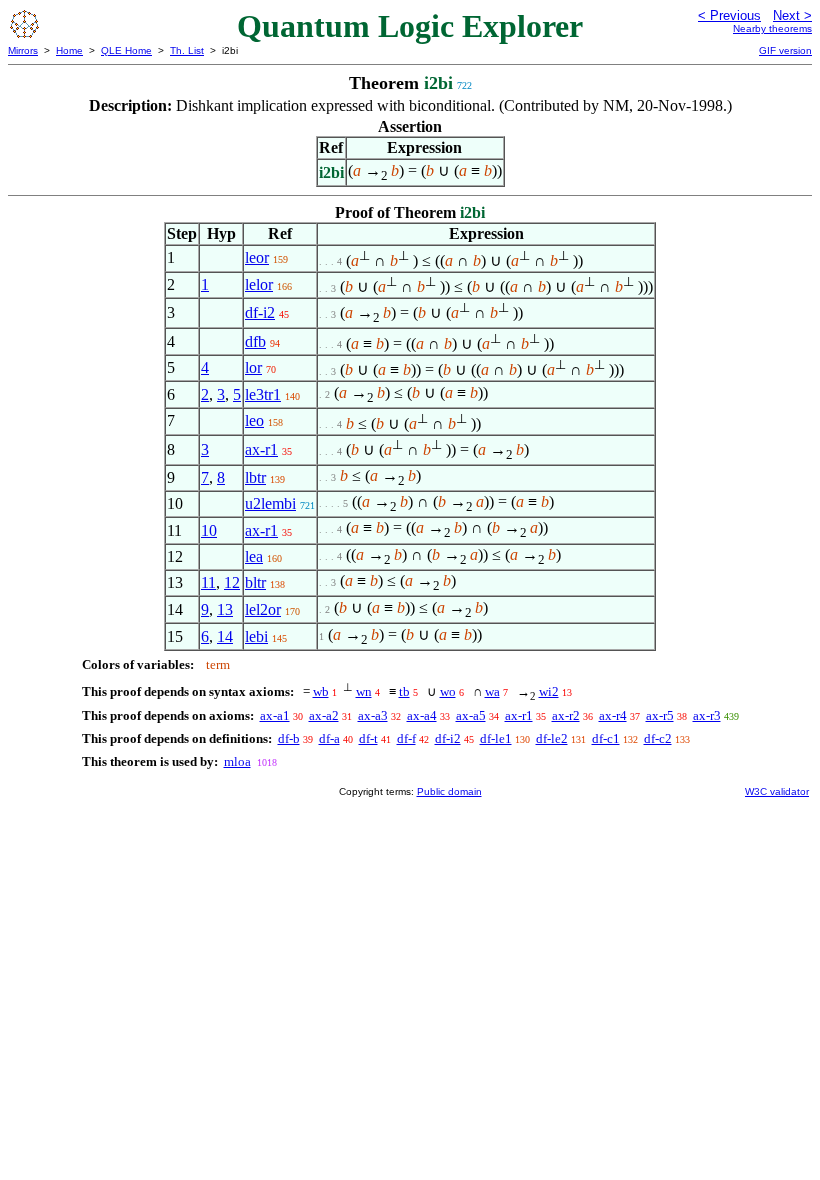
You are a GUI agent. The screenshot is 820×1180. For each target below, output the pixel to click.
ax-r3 (707, 715)
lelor (259, 284)
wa (492, 691)
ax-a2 (324, 715)
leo (254, 420)
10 (209, 530)
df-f (406, 738)
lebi (256, 636)
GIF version (785, 50)
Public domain (449, 791)
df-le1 (496, 738)
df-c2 (658, 738)
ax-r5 (660, 715)
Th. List (187, 50)
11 (208, 582)
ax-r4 (613, 715)
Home (69, 50)
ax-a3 (373, 715)
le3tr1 (263, 394)
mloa (237, 761)
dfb (255, 341)
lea (254, 556)
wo (448, 691)
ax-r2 (566, 715)
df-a (329, 738)
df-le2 (552, 738)
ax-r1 (261, 449)
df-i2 (260, 312)
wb (321, 691)
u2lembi (270, 503)
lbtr (255, 477)
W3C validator (777, 791)
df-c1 (606, 738)
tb (404, 691)
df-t (368, 738)
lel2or (263, 609)
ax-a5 (471, 715)
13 (225, 609)
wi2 (549, 691)
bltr (255, 582)
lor (253, 367)
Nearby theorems (772, 28)
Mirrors (23, 50)
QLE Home (126, 50)
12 (232, 582)
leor (257, 257)
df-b (289, 738)
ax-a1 (275, 715)
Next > (792, 15)
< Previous (729, 15)
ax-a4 (422, 715)
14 (225, 636)
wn (364, 691)
